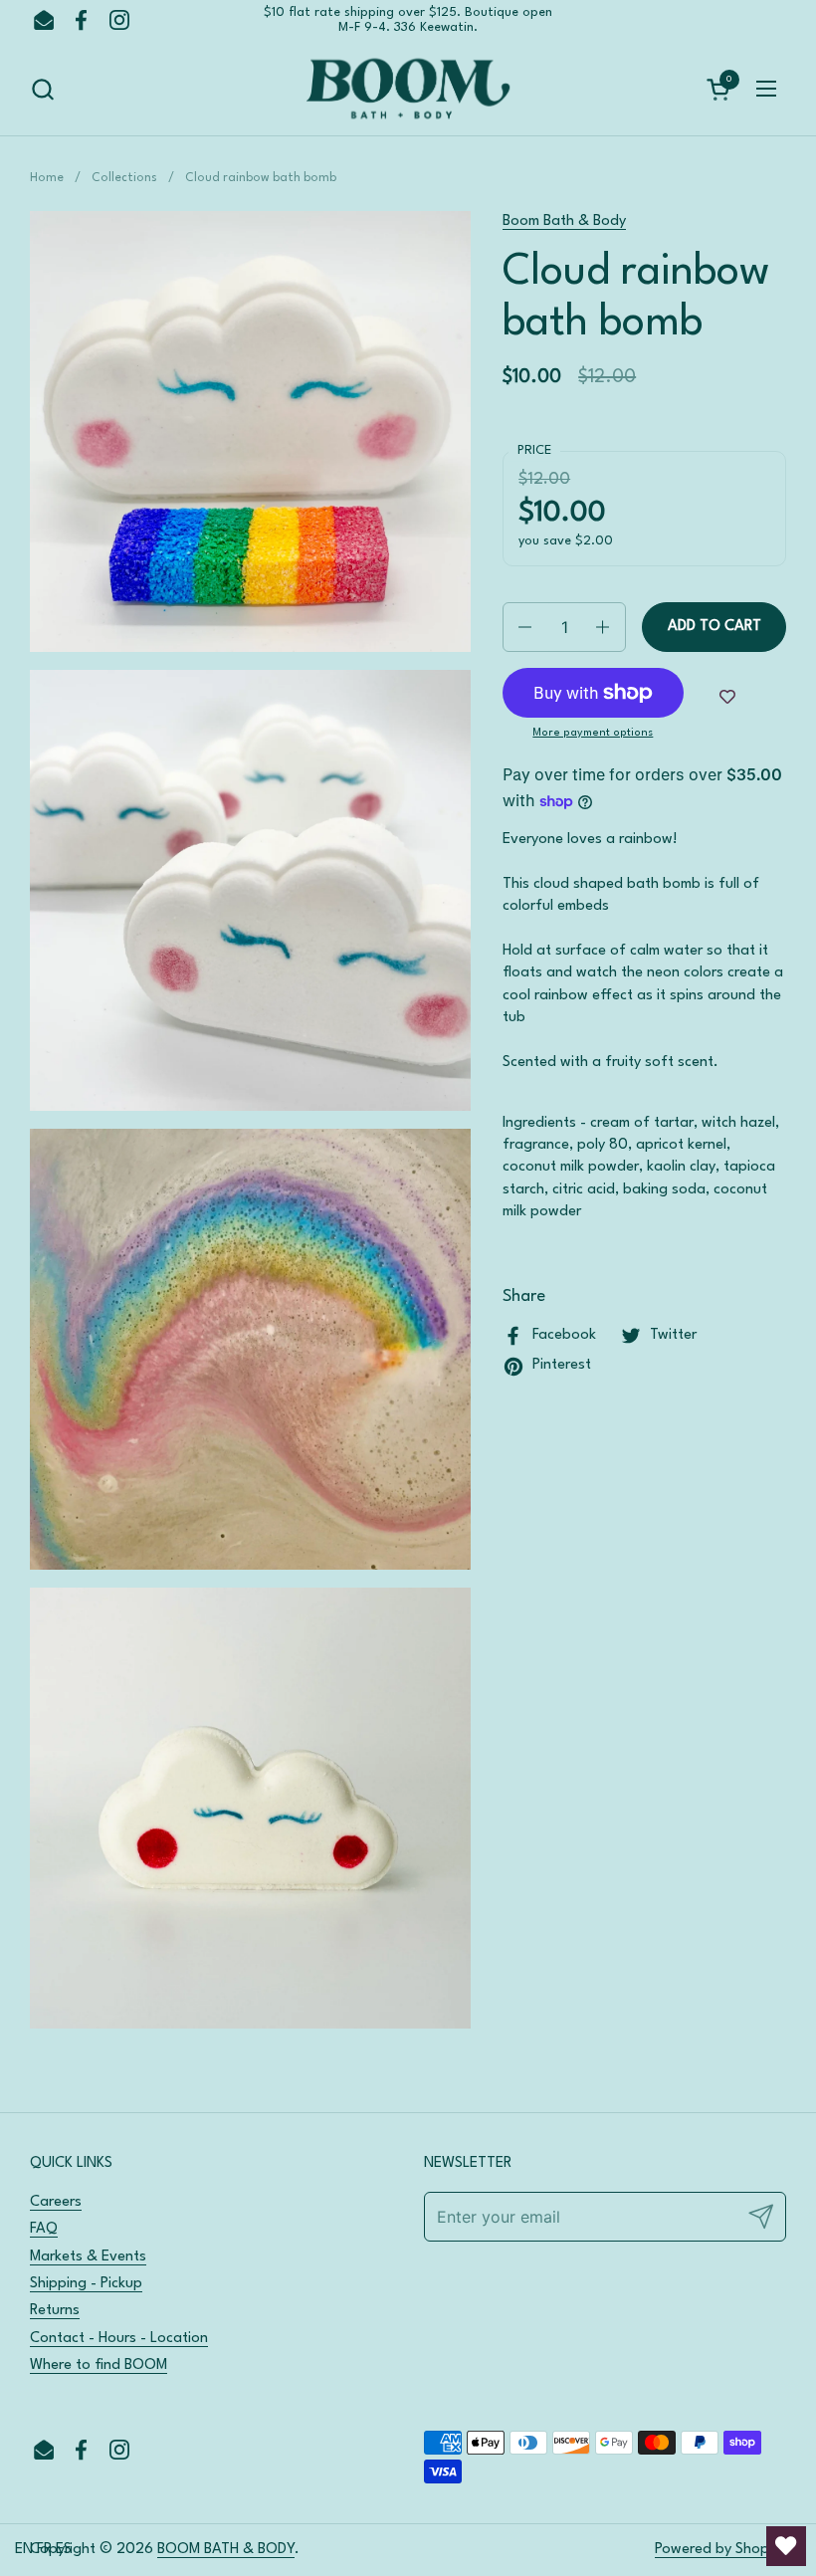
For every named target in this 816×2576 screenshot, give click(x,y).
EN (24, 2550)
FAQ (44, 2229)
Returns (55, 2311)
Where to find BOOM (99, 2365)
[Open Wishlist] (786, 2546)
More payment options (593, 733)
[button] (42, 89)
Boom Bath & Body (564, 221)
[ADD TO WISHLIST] (727, 698)
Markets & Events (88, 2257)
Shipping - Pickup (86, 2284)
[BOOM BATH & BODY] (408, 89)
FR (44, 2550)
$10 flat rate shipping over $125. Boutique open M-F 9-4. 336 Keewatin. (408, 20)
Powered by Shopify (720, 2550)
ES (64, 2550)
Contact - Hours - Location (119, 2339)
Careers (56, 2202)
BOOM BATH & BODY (226, 2550)
